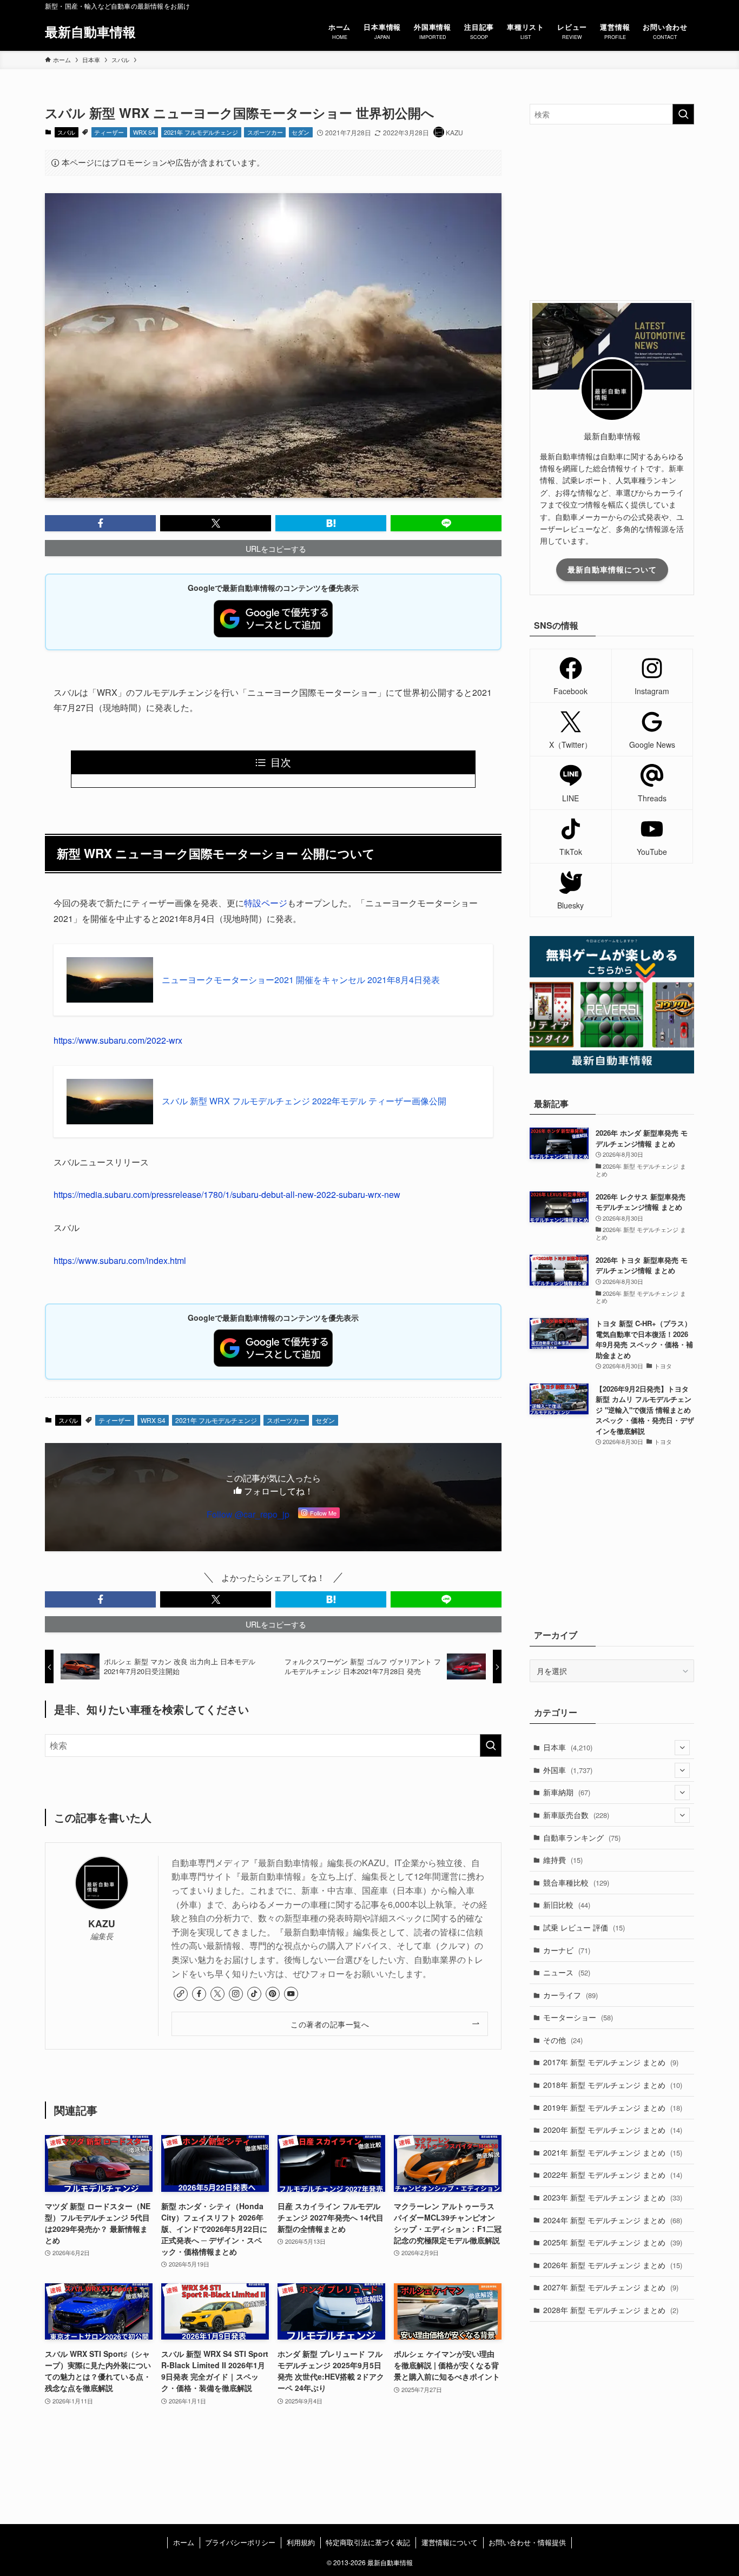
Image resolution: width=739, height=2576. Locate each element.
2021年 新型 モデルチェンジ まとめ (613, 2152)
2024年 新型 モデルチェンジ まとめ (613, 2220)
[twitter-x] (217, 1994)
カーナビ (567, 1950)
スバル (66, 132)
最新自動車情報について (612, 569)
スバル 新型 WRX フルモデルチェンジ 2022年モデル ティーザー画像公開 (304, 1101)
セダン (301, 132)
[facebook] (199, 1994)
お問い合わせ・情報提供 (527, 2542)
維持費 (563, 1860)
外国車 (568, 1770)
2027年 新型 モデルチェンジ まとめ (611, 2287)
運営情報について (450, 2542)
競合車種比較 (576, 1882)
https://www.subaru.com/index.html (120, 1260)
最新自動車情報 (90, 31)
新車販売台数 (576, 1815)
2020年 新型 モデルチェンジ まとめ (613, 2130)
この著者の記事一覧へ (330, 2024)
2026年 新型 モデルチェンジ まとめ (613, 2265)
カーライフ (570, 1995)
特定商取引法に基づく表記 (368, 2542)
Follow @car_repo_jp (248, 1514)
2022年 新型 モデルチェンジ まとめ (613, 2175)
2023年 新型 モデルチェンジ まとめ (613, 2197)
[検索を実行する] (491, 1745)
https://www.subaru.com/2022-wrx (118, 1040)
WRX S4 (144, 132)
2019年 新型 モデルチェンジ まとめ (613, 2107)
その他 (563, 2040)
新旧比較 (567, 1905)
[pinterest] (273, 1994)
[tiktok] (254, 1994)
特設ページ (266, 903)
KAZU (102, 1923)
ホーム (184, 2542)
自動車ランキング (582, 1837)
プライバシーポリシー (240, 2542)
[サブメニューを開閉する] (682, 1748)
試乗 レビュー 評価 (584, 1927)
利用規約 (301, 2542)
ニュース (567, 1972)
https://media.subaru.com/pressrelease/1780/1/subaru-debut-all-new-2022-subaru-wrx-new (227, 1194)
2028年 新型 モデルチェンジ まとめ (611, 2310)
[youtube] (291, 1994)
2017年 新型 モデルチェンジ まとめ (611, 2062)
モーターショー (578, 2017)
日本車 (568, 1747)
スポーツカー (265, 132)
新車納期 (567, 1792)
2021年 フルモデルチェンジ (201, 132)
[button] (100, 523)
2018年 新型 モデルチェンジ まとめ (613, 2085)
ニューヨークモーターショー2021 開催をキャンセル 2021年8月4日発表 (301, 980)
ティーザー (109, 132)
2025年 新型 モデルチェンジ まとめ (613, 2242)
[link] (181, 1994)
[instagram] (236, 1994)
